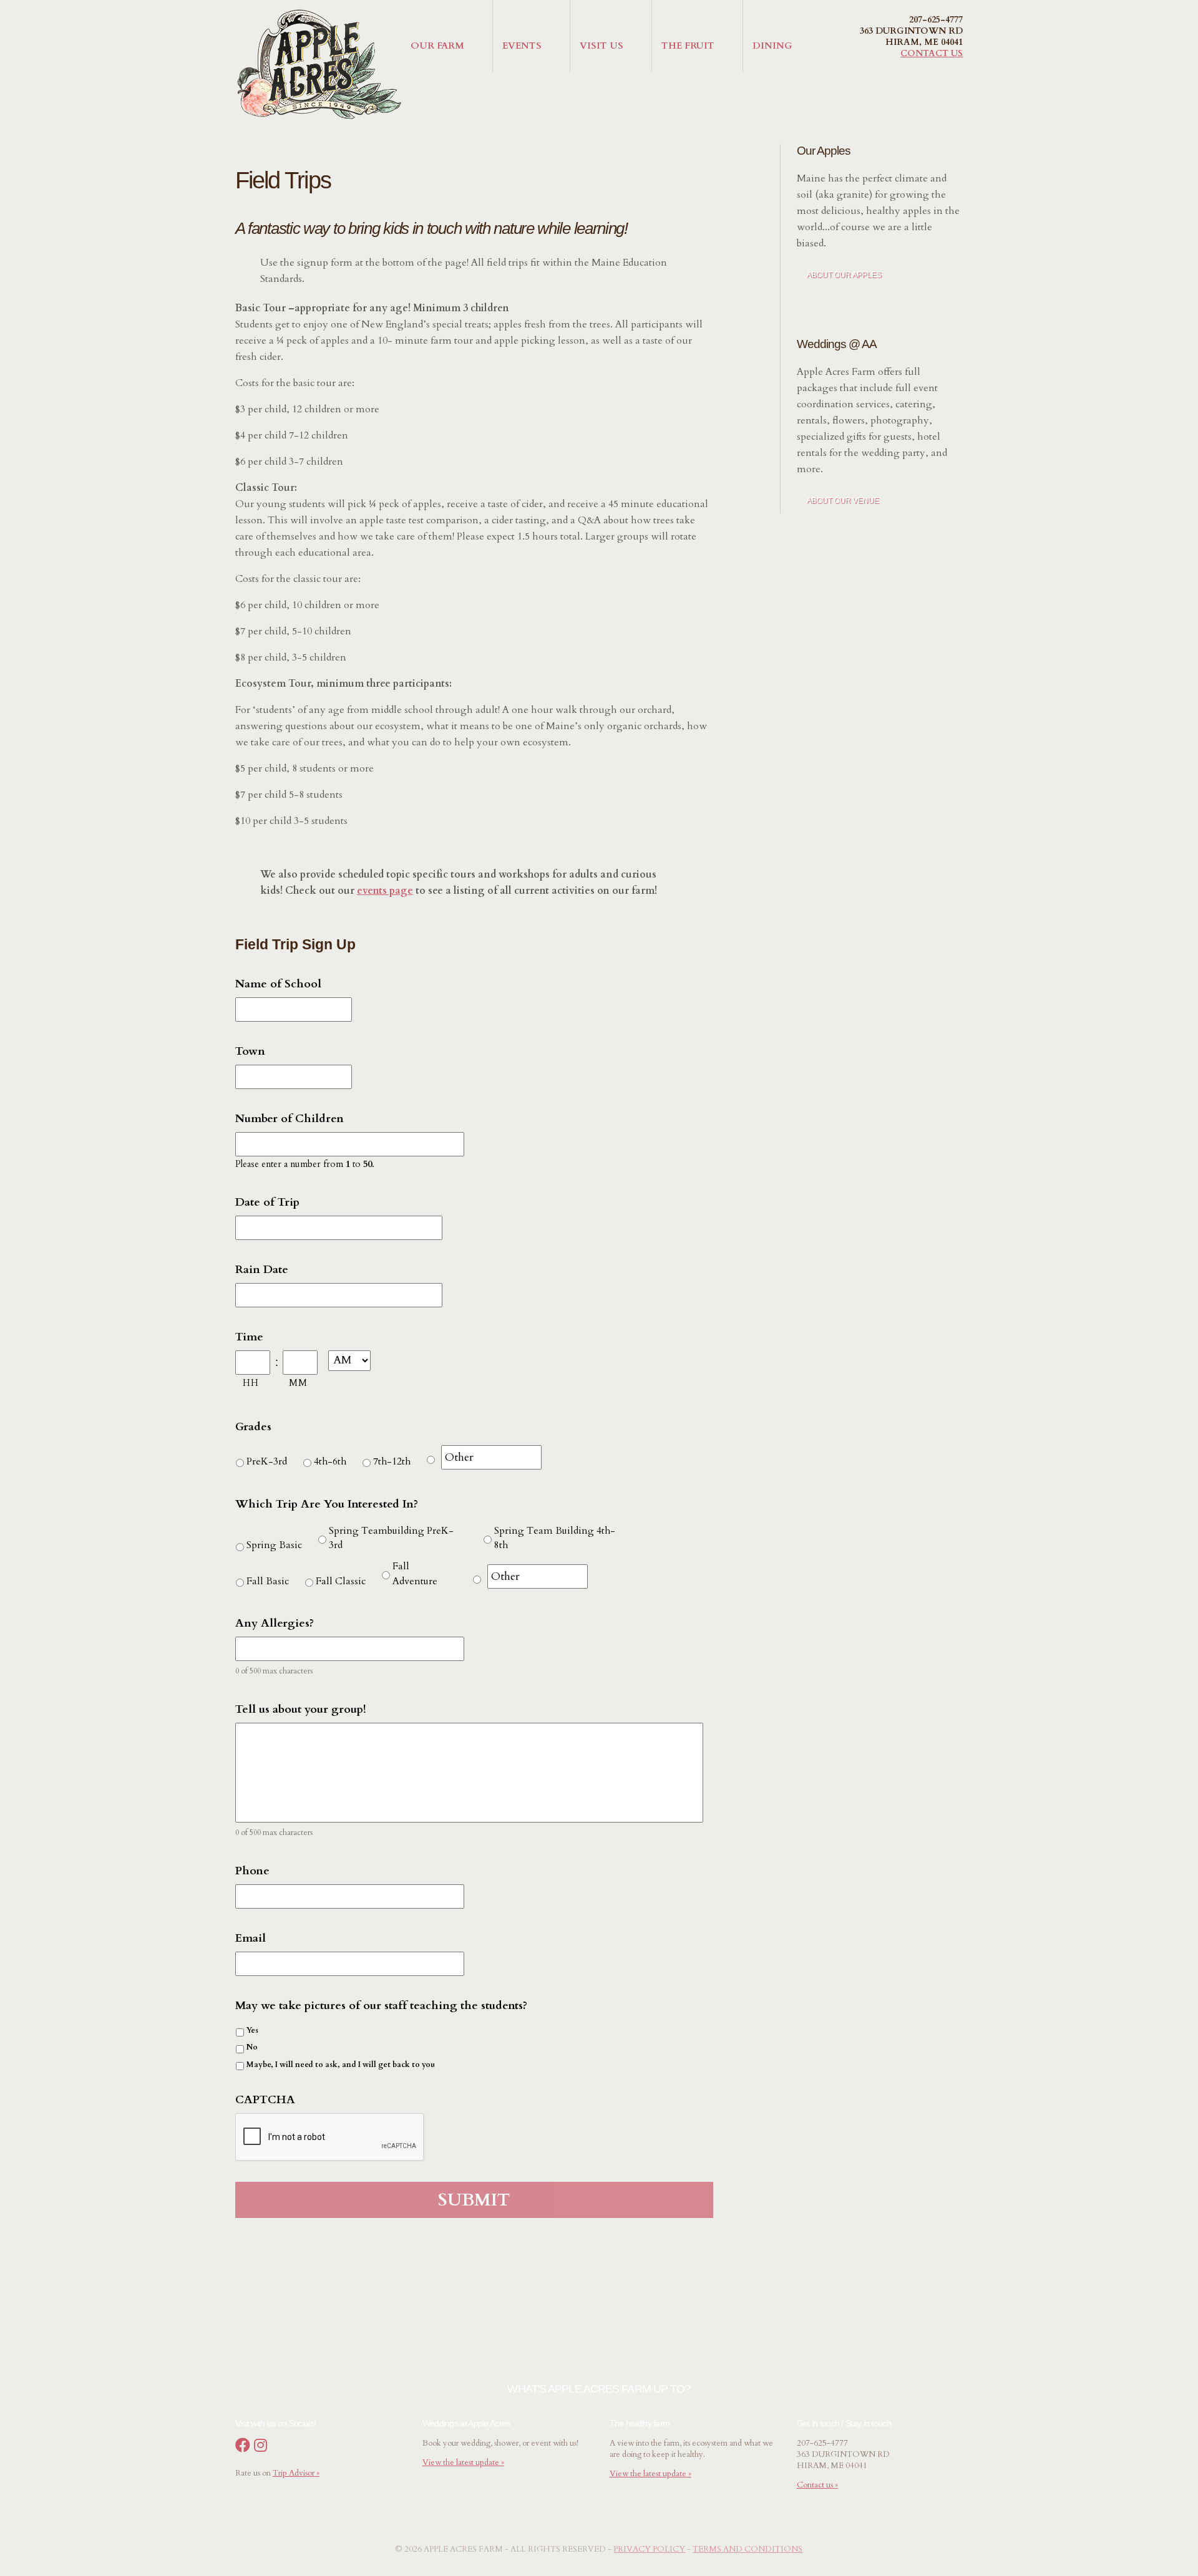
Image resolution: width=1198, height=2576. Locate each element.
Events (522, 46)
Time (249, 1337)
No (252, 2047)
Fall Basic (268, 1581)
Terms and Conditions (748, 2549)
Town (250, 1051)
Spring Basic (274, 1545)
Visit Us (601, 46)
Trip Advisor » (296, 2473)
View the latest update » (463, 2462)
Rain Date (262, 1270)
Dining (772, 46)
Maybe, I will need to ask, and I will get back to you (341, 2065)
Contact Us (932, 53)
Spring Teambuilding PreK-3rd (391, 1538)
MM (298, 1383)
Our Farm (437, 46)
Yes (252, 2030)
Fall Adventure (415, 1574)
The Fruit (688, 46)
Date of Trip (267, 1202)
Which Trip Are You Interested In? (327, 1504)
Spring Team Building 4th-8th (555, 1538)
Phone (252, 1871)
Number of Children (290, 1119)
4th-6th (330, 1461)
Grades (253, 1427)
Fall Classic (341, 1581)
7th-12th (392, 1461)
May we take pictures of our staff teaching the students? (381, 2006)
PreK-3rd (267, 1461)
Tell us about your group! (301, 1709)
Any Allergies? (275, 1623)
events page (385, 891)
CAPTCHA (265, 2100)
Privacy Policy (649, 2549)
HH (251, 1383)
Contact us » (817, 2485)
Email (251, 1938)
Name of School (278, 984)
